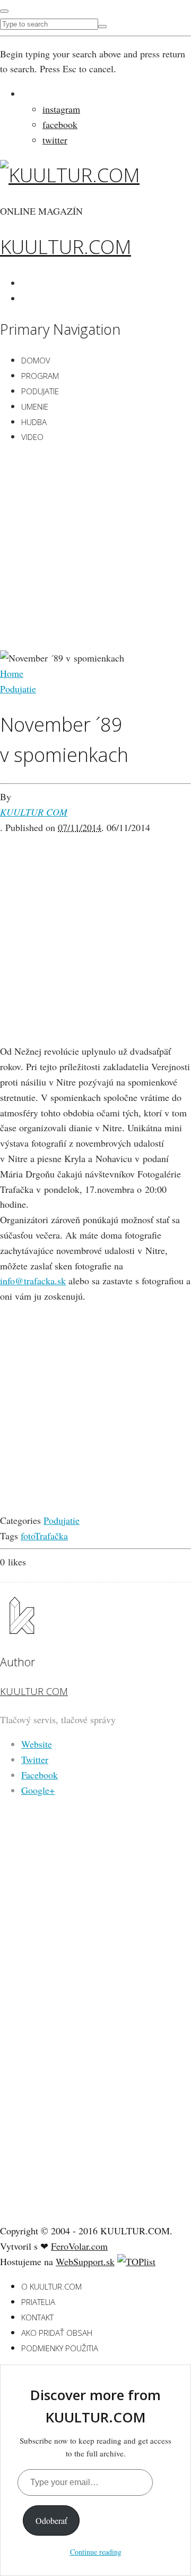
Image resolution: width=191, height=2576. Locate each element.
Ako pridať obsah (57, 2333)
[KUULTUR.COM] (70, 175)
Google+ (38, 1790)
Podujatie (40, 391)
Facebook (40, 1775)
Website (37, 1744)
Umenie (35, 406)
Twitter (35, 1759)
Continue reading (96, 2552)
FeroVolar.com (79, 2246)
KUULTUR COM (34, 812)
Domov (36, 360)
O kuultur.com (51, 2286)
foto (28, 1536)
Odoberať (51, 2520)
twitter (55, 140)
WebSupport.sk (85, 2261)
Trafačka (51, 1536)
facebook (60, 124)
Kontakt (37, 2317)
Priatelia (38, 2302)
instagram (61, 109)
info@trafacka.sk (33, 1281)
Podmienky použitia (60, 2348)
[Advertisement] (95, 549)
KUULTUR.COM (66, 247)
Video (32, 437)
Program (40, 376)
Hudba (34, 422)
